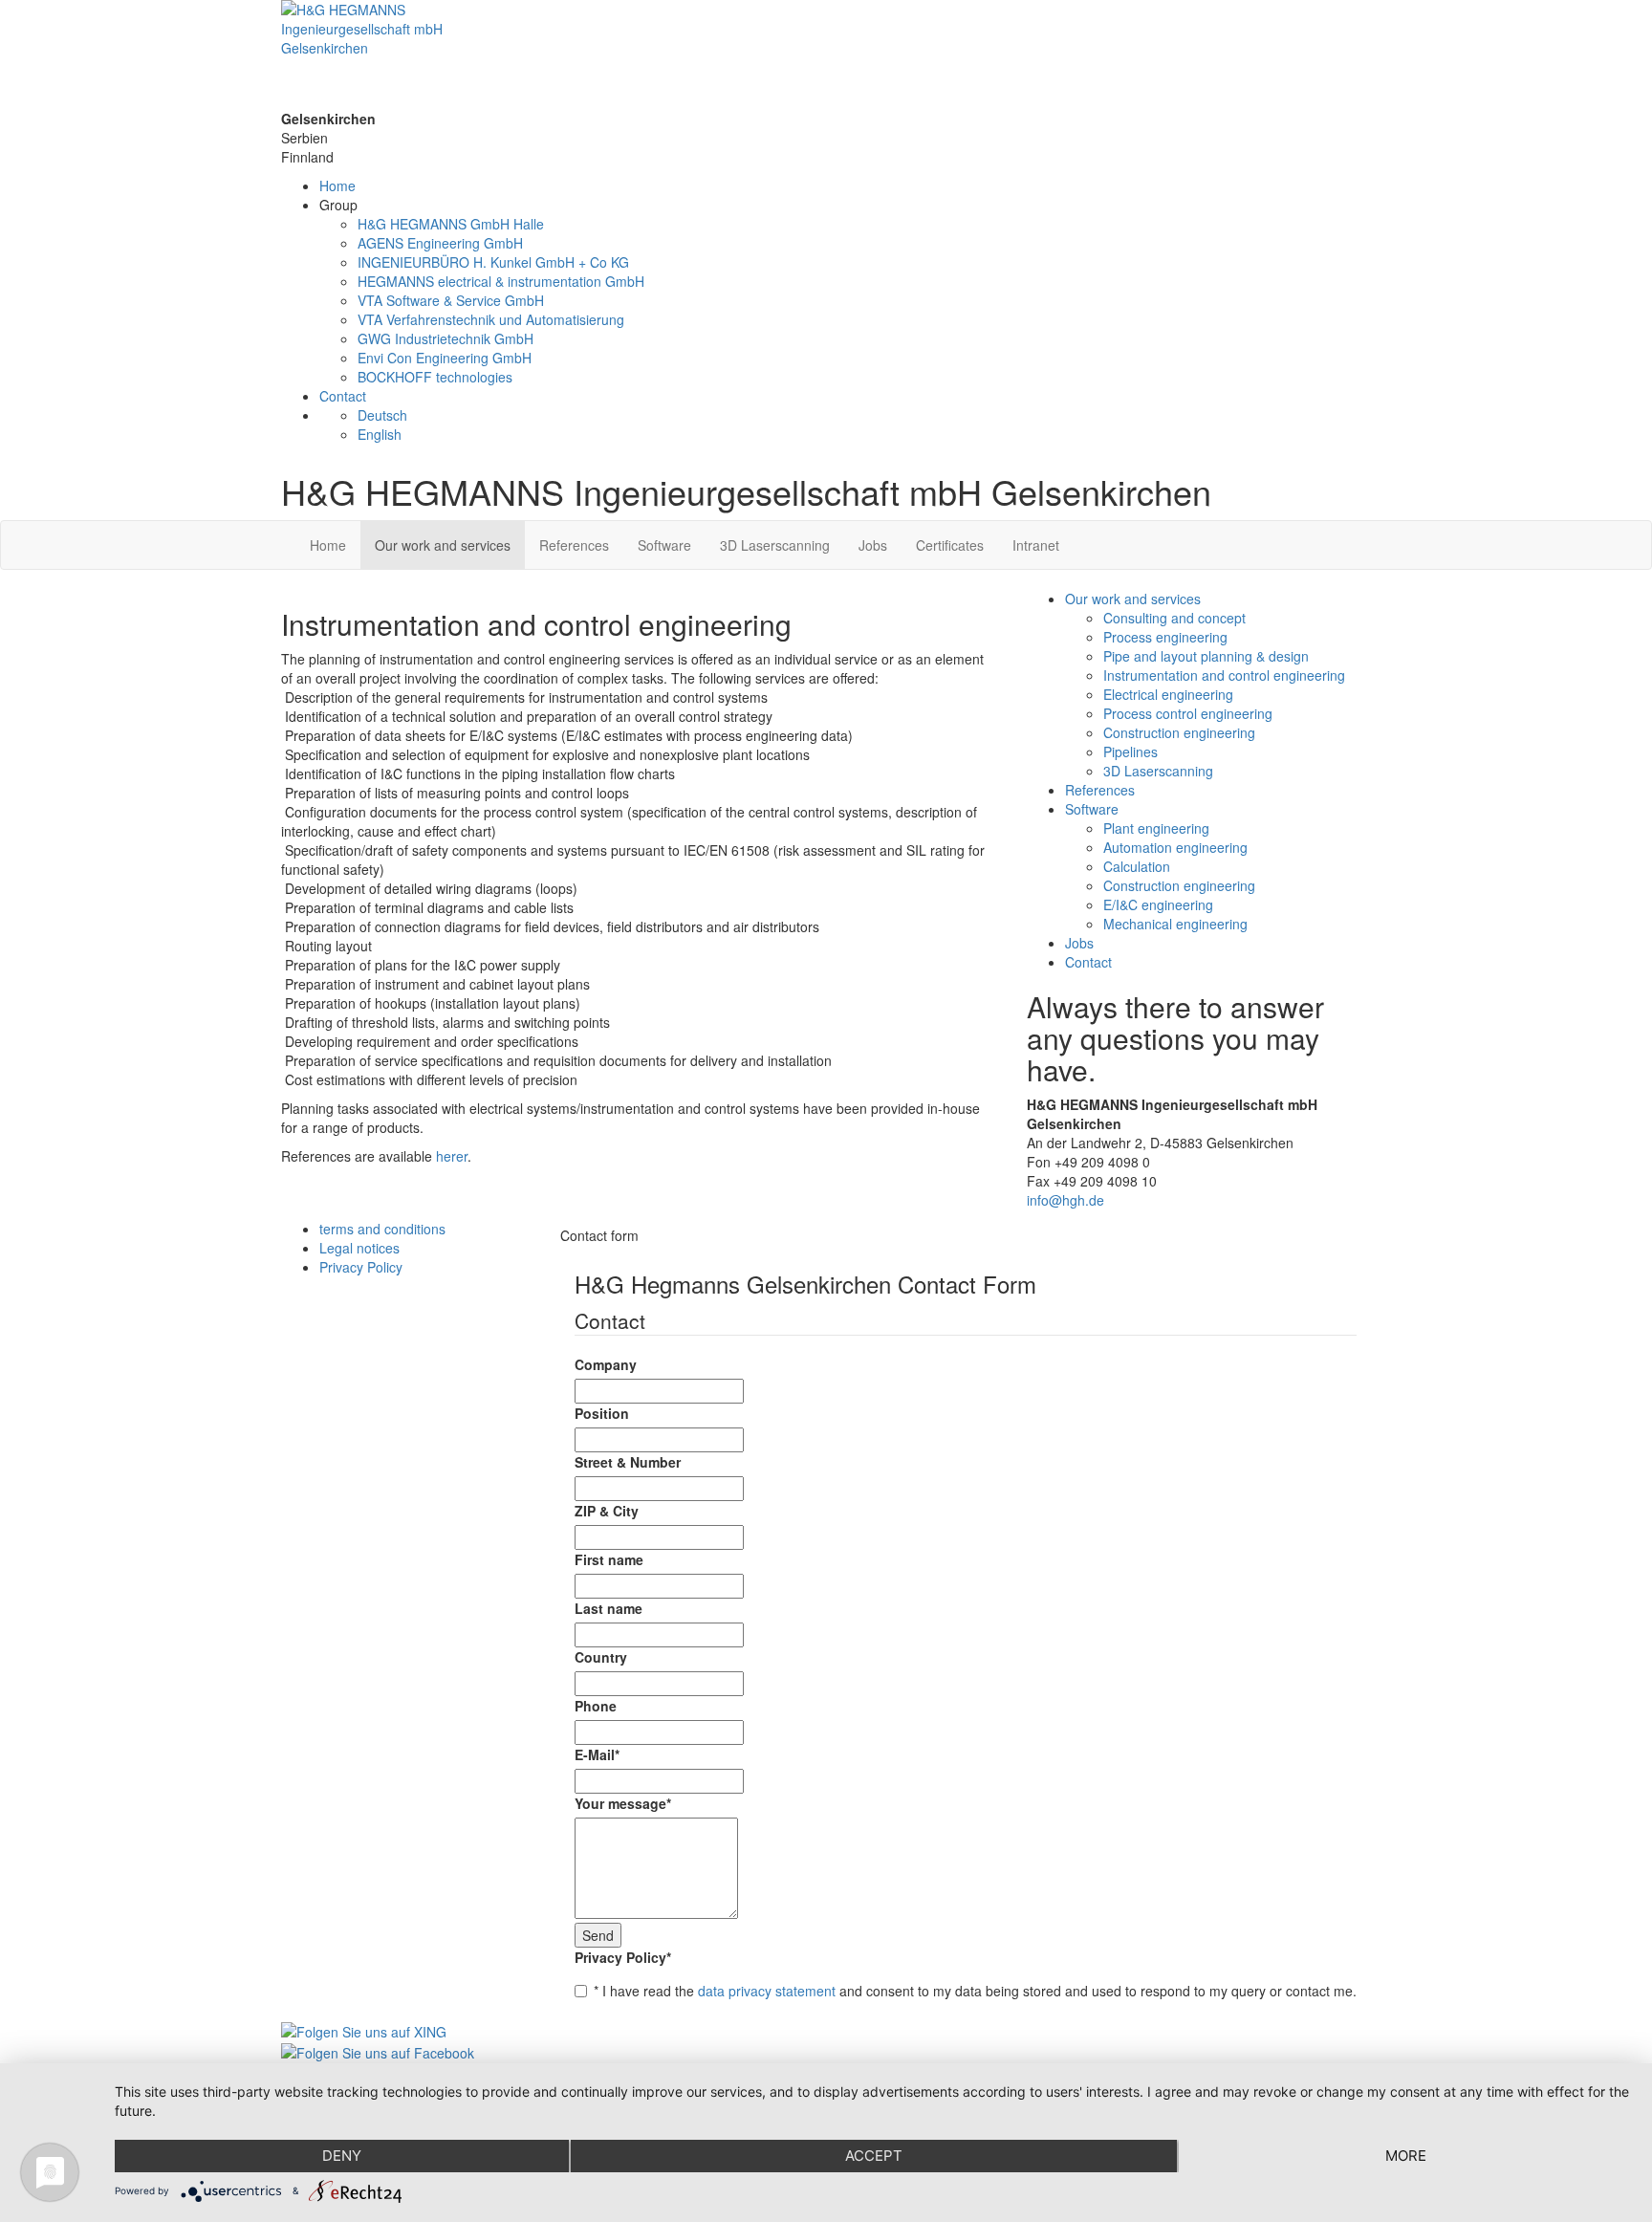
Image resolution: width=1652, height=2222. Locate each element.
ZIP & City (607, 1511)
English (380, 434)
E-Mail (597, 1754)
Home (337, 185)
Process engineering (1165, 637)
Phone (596, 1706)
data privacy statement (767, 1991)
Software (664, 545)
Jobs (873, 545)
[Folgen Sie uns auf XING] (364, 2029)
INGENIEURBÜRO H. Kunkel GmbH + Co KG (493, 262)
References (574, 545)
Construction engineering (1179, 732)
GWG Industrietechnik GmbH (446, 338)
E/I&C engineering (1158, 904)
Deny (342, 2156)
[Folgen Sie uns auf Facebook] (378, 2051)
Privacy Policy (623, 1957)
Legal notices (359, 1248)
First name (609, 1559)
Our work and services (443, 545)
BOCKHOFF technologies (435, 377)
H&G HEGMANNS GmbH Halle (451, 224)
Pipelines (1130, 752)
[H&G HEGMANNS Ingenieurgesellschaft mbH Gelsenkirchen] (826, 54)
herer (452, 1156)
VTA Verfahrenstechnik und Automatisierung (491, 319)
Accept (874, 2156)
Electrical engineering (1168, 694)
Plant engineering (1156, 828)
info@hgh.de (1065, 1200)
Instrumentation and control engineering (1224, 675)
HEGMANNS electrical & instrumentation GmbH (501, 281)
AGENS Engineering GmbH (440, 243)
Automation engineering (1175, 847)
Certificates (950, 545)
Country (601, 1657)
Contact (343, 396)
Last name (609, 1608)
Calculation (1137, 866)
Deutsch (382, 415)
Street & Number (628, 1462)
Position (602, 1413)
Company (606, 1364)
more (1406, 2156)
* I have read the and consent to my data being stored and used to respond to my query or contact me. (975, 1991)
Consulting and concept (1174, 618)
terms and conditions (382, 1229)
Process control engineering (1188, 713)
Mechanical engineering (1175, 924)
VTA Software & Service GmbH (451, 300)
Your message (623, 1803)
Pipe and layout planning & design (1206, 656)
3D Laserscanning (775, 545)
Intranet (1036, 545)
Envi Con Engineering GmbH (445, 358)
